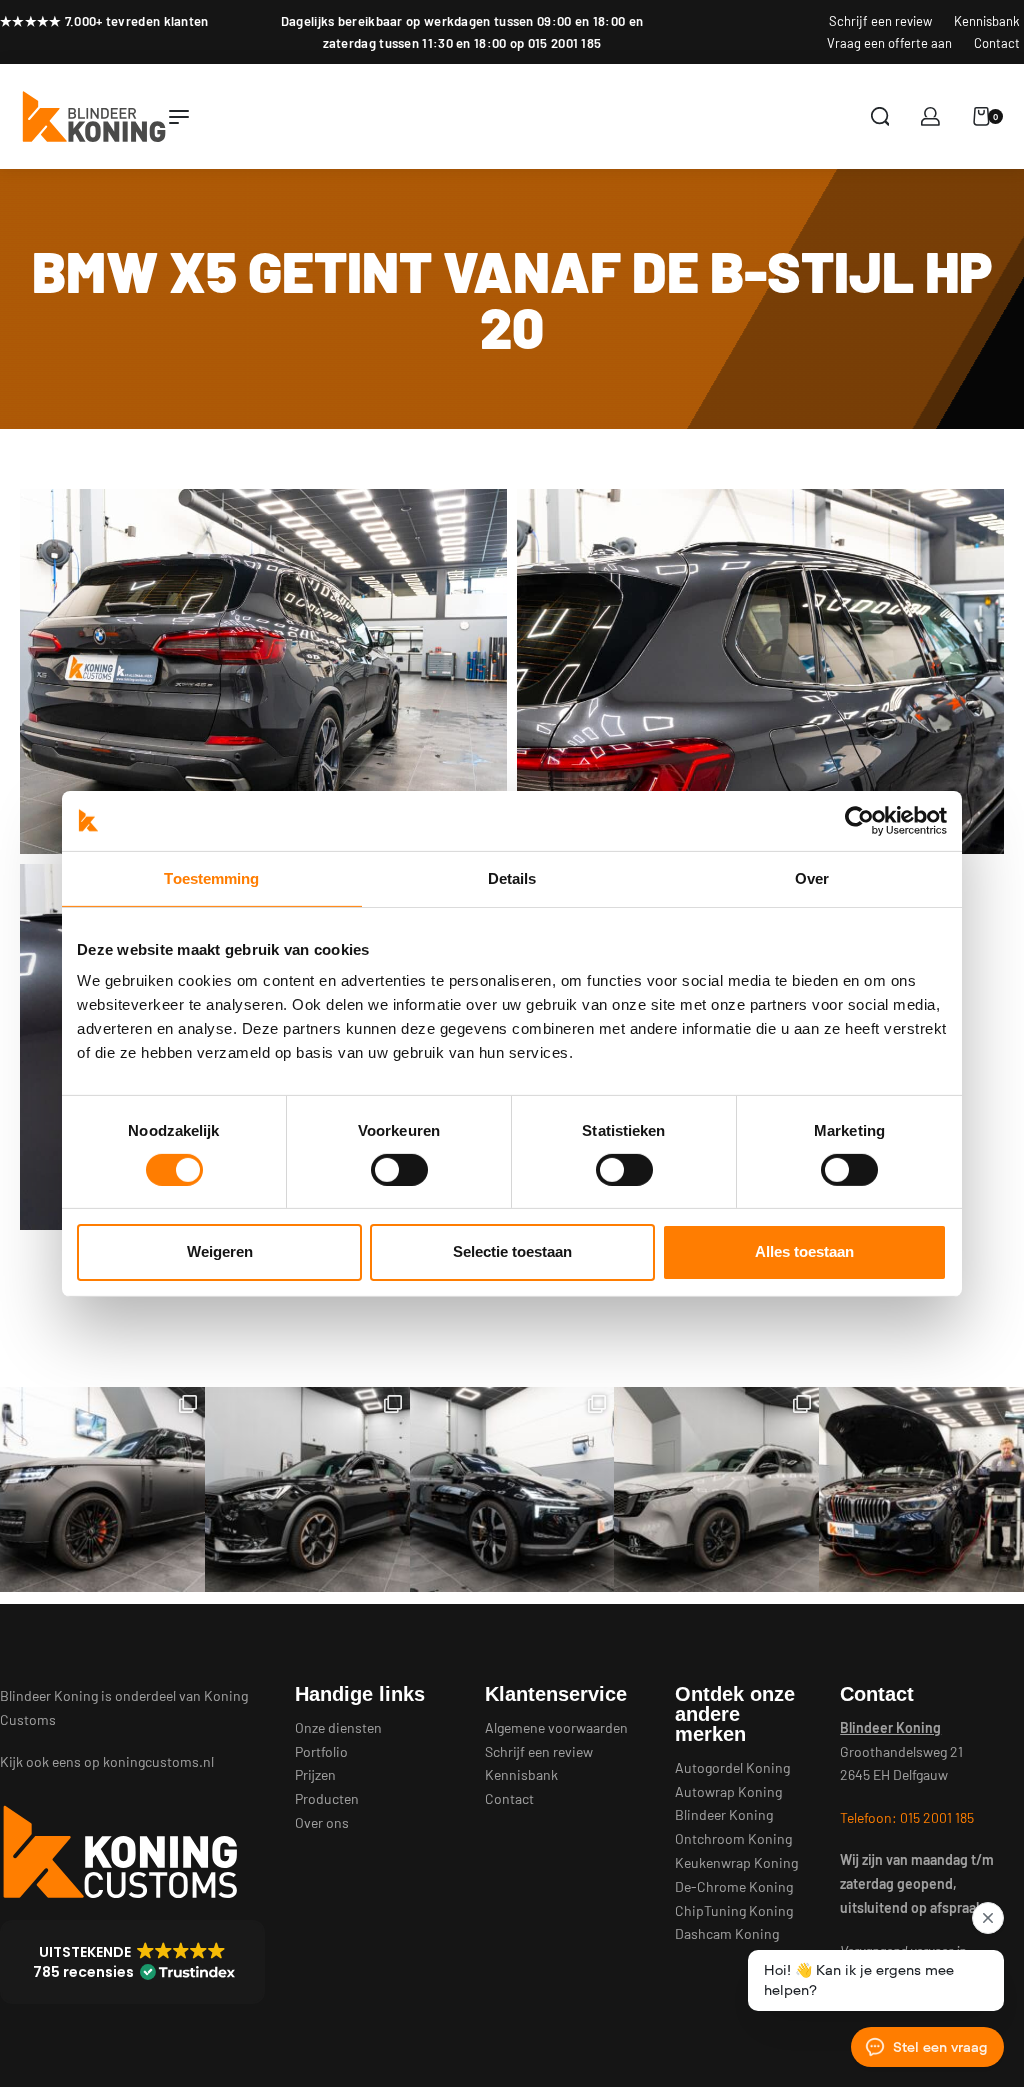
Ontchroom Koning (733, 1838)
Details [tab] (512, 877)
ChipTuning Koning (734, 1910)
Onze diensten (338, 1727)
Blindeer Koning (724, 1814)
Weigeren (220, 1251)
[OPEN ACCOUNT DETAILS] (930, 116)
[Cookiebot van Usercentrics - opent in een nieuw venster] (859, 820)
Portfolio (321, 1751)
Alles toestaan (804, 1251)
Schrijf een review (539, 1751)
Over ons (322, 1822)
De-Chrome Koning (734, 1886)
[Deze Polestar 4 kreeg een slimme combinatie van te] (512, 1489)
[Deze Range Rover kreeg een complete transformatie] (102, 1489)
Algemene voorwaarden (556, 1727)
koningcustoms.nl (158, 1761)
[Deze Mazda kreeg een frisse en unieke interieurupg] (716, 1489)
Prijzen (315, 1774)
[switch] (399, 1170)
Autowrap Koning (728, 1791)
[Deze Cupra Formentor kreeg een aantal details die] (307, 1489)
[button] (132, 1962)
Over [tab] (812, 877)
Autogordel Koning (732, 1767)
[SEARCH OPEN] (880, 116)
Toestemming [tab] (211, 877)
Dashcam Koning (727, 1933)
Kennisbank (521, 1774)
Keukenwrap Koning (736, 1862)
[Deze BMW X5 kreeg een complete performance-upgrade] (921, 1489)
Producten (327, 1798)
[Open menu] (179, 117)
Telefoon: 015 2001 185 (907, 1817)
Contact (509, 1798)
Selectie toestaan (512, 1251)
